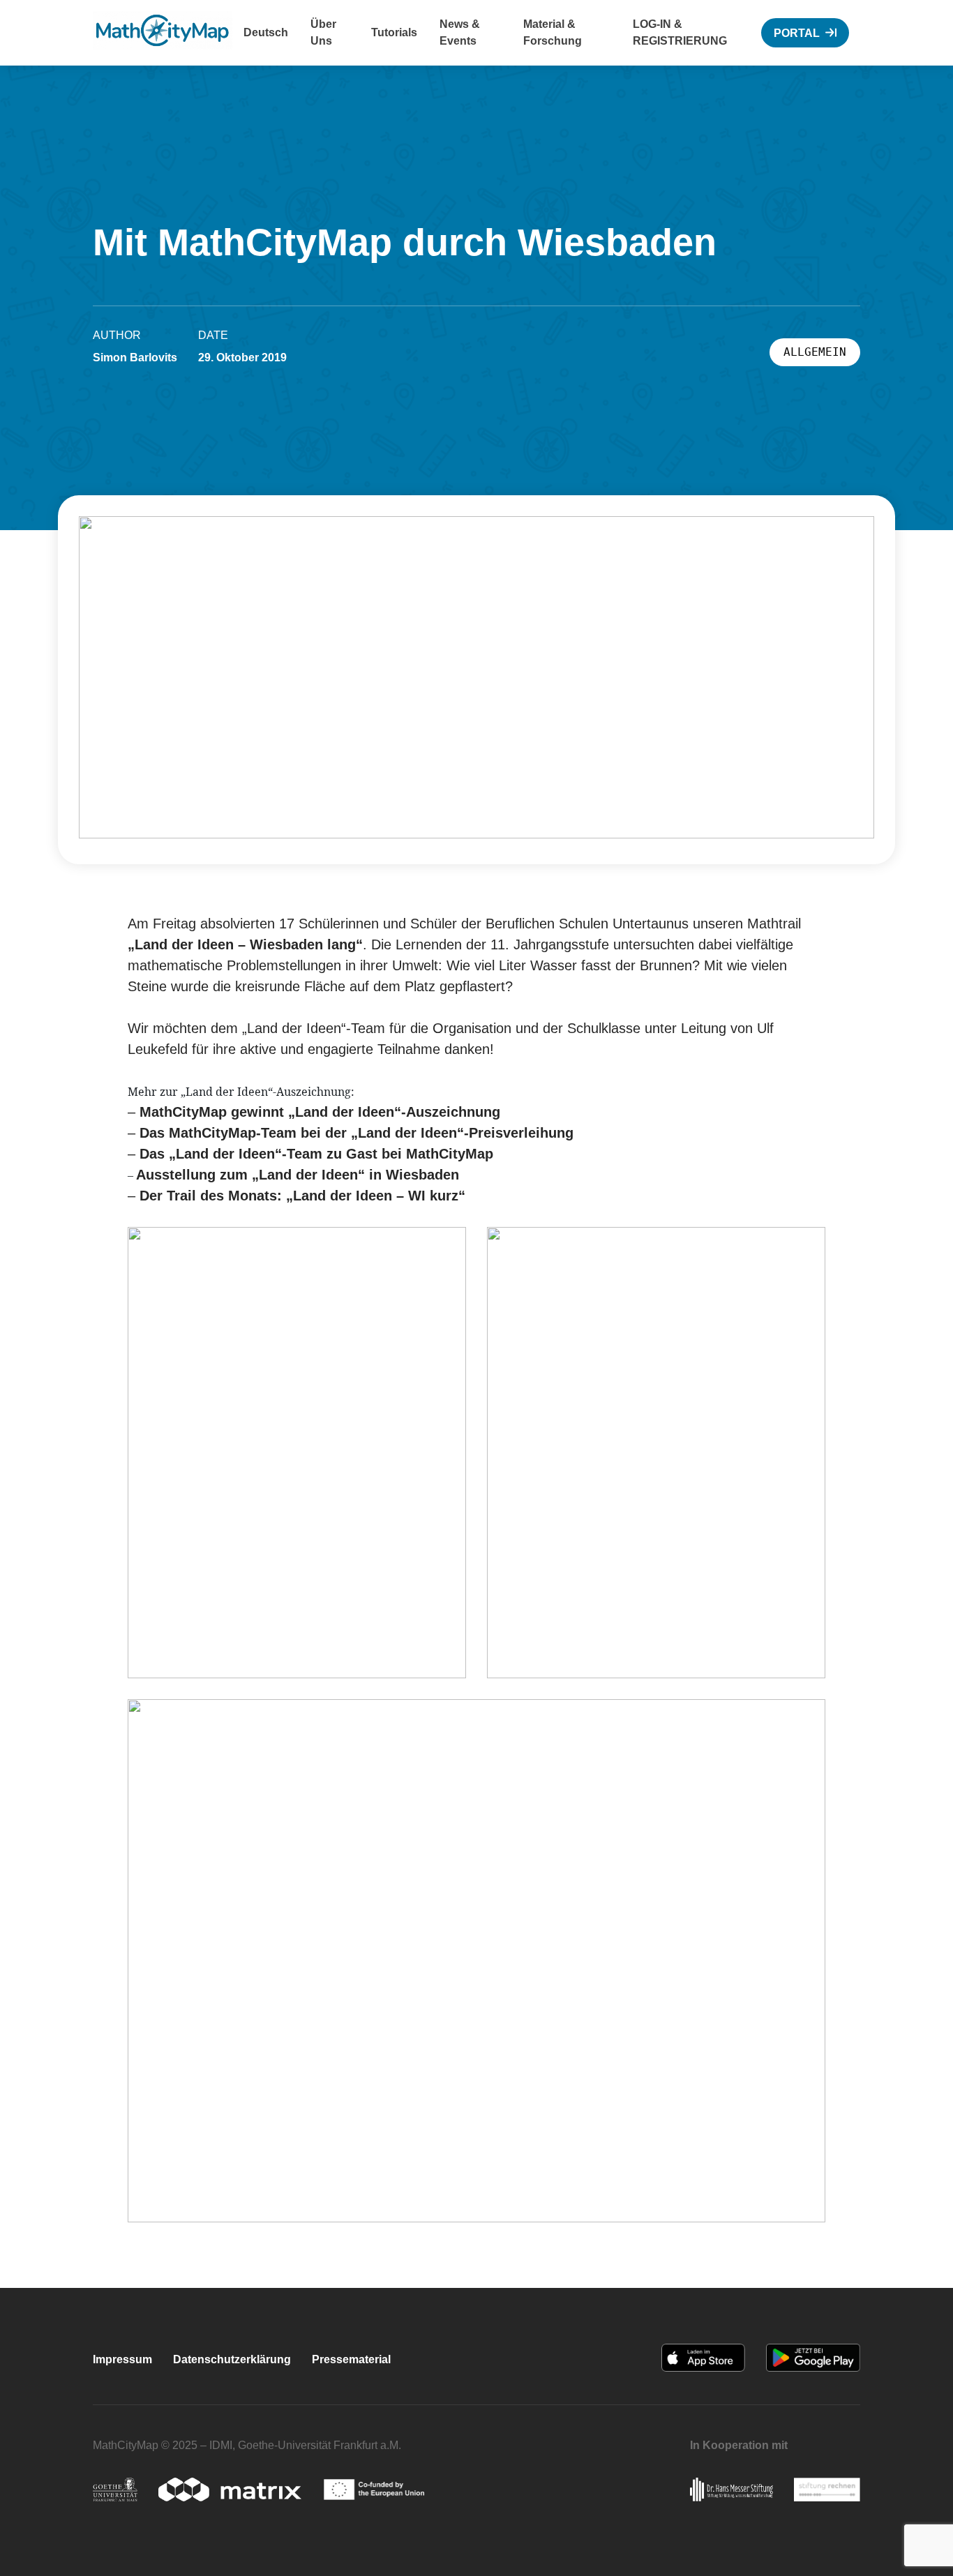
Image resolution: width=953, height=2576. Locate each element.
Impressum (122, 2359)
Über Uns (323, 32)
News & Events (460, 32)
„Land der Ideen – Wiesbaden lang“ (245, 944)
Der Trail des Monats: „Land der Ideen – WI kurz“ (302, 1196)
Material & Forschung (553, 32)
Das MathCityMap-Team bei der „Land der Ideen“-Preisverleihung (357, 1133)
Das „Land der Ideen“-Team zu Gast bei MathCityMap (316, 1154)
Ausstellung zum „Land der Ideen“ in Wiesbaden (298, 1175)
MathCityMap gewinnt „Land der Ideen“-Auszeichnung (320, 1112)
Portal (797, 33)
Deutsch (266, 32)
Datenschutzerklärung (232, 2359)
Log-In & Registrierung (680, 32)
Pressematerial (351, 2359)
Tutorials (394, 32)
